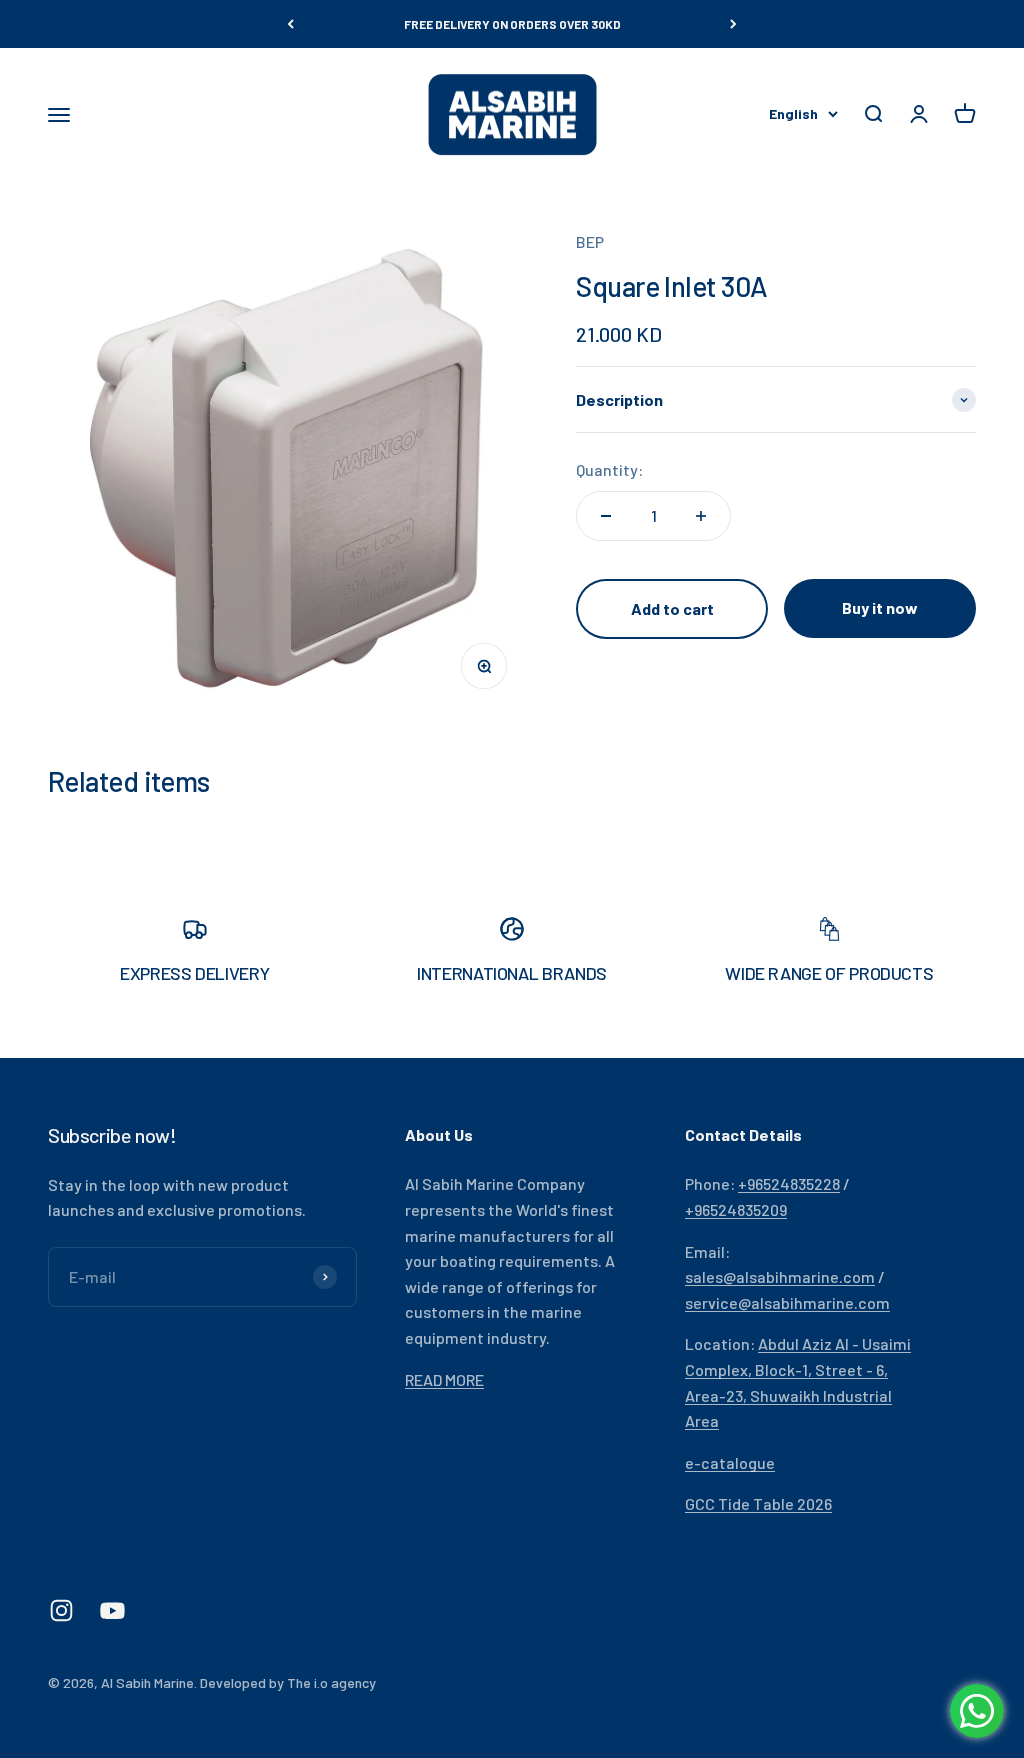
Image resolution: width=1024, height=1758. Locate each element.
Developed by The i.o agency (288, 1682)
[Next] (733, 24)
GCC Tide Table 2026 (758, 1503)
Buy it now (880, 607)
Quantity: (609, 469)
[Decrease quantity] (606, 516)
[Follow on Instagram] (61, 1610)
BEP (590, 241)
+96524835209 (736, 1209)
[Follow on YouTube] (112, 1610)
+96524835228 (789, 1183)
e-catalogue (730, 1462)
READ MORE (444, 1379)
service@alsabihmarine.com (787, 1302)
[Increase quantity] (701, 516)
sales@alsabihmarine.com (780, 1276)
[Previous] (290, 24)
